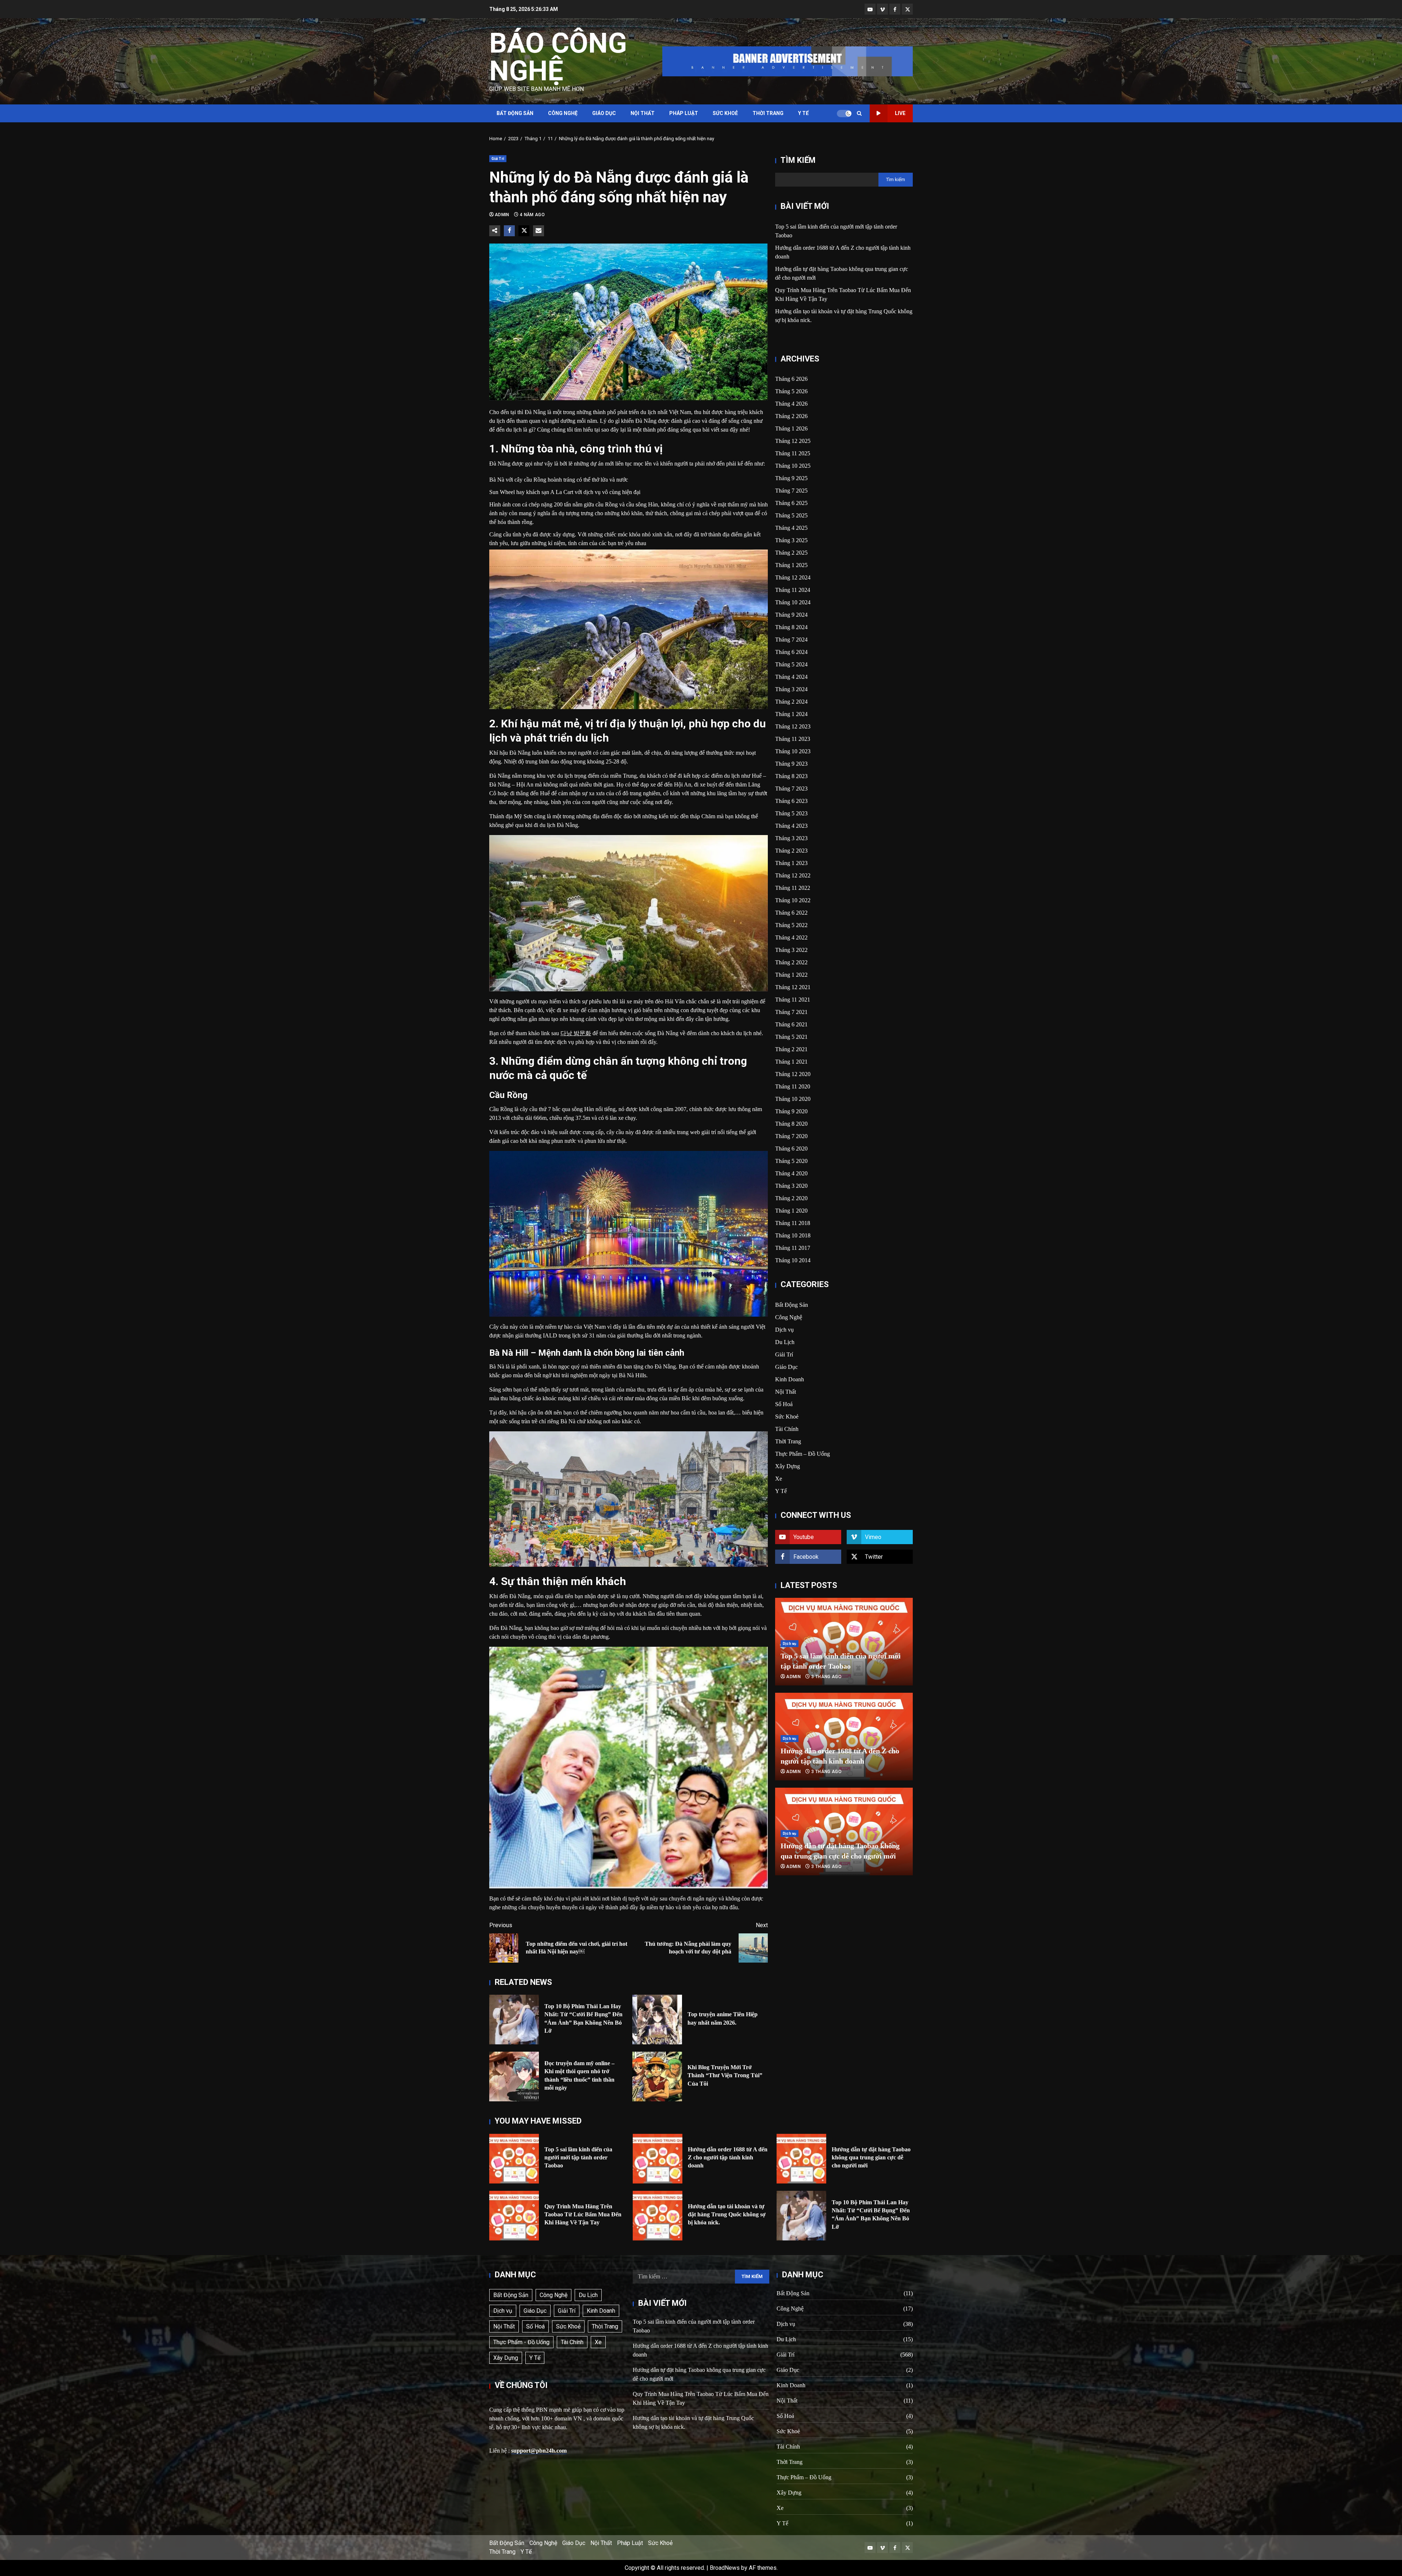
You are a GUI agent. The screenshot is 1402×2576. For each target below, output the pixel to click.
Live (900, 113)
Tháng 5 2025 (791, 515)
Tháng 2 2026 (791, 416)
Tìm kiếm (798, 160)
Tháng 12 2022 (793, 875)
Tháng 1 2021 (791, 1062)
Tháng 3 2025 (791, 540)
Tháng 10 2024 (793, 602)
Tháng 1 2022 (791, 975)
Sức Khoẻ (725, 113)
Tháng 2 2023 (791, 851)
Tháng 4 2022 (791, 937)
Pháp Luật (684, 113)
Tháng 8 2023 (791, 776)
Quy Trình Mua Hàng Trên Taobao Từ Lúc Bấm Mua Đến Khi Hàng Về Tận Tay (514, 2216)
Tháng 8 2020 (791, 1124)
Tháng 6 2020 (791, 1149)
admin (503, 215)
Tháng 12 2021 (793, 987)
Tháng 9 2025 (791, 478)
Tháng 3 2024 (791, 689)
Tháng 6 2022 (791, 913)
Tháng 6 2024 (791, 652)
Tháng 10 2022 (793, 900)
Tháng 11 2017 (793, 1248)
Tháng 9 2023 (791, 764)
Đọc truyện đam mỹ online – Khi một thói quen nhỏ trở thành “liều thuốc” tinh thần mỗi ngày (514, 2077)
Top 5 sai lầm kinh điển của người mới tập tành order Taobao (514, 2159)
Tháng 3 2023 (791, 838)
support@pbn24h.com (539, 2451)
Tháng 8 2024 (791, 627)
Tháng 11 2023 (793, 739)
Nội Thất (643, 113)
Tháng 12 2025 (793, 441)
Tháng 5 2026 (791, 391)
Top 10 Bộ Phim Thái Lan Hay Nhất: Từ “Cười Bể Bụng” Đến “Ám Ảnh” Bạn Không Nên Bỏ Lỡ (514, 2020)
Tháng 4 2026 (791, 404)
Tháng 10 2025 (793, 466)
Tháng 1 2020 (791, 1211)
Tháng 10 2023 (793, 751)
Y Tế (803, 113)
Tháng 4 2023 (791, 826)
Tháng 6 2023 (791, 801)
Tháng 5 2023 (791, 813)
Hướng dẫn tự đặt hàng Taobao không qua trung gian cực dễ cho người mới (801, 2159)
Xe (779, 1479)
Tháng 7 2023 (791, 789)
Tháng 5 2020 (791, 1161)
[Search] (859, 113)
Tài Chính (787, 1429)
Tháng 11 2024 (793, 590)
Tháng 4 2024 (791, 677)
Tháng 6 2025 (791, 503)
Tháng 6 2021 (791, 1024)
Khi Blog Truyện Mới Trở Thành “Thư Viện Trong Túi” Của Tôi (657, 2077)
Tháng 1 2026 (791, 428)
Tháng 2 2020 (791, 1198)
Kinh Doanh (790, 1379)
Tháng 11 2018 (793, 1223)
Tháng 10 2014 (793, 1260)
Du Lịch (785, 1342)
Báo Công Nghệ (558, 57)
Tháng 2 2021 (791, 1049)
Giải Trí (498, 159)
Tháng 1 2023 (791, 863)
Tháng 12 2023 (793, 726)
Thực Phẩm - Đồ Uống (521, 2342)
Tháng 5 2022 (791, 925)
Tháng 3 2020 (791, 1186)
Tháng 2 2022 (791, 962)
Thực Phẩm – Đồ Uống (802, 1454)
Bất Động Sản (515, 113)
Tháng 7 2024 (791, 640)
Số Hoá (784, 1404)
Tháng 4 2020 (791, 1173)
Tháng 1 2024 (791, 714)
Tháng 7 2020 (791, 1136)
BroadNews (725, 2568)
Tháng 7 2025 (791, 491)
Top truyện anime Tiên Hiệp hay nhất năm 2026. (657, 2020)
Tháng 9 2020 (791, 1111)
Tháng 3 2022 (791, 950)
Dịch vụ (784, 1330)
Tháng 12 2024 (793, 577)
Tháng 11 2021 (793, 1000)
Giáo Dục (604, 113)
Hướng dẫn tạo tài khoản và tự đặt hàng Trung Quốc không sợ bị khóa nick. (658, 2216)
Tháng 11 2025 (793, 453)
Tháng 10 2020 (793, 1099)
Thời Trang (768, 113)
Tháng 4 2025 (791, 528)
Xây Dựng (788, 1466)
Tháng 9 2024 (791, 615)
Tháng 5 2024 (791, 664)
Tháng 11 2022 (793, 888)
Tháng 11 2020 (793, 1086)
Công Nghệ (563, 113)
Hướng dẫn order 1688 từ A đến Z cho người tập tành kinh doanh (658, 2159)
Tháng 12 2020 (793, 1074)
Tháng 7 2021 (791, 1012)
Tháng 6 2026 (791, 379)
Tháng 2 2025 (791, 553)
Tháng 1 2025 (791, 565)
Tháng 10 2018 (793, 1235)
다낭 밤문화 (576, 1033)
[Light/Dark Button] (844, 114)
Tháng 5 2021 (791, 1037)
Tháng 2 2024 (791, 702)
